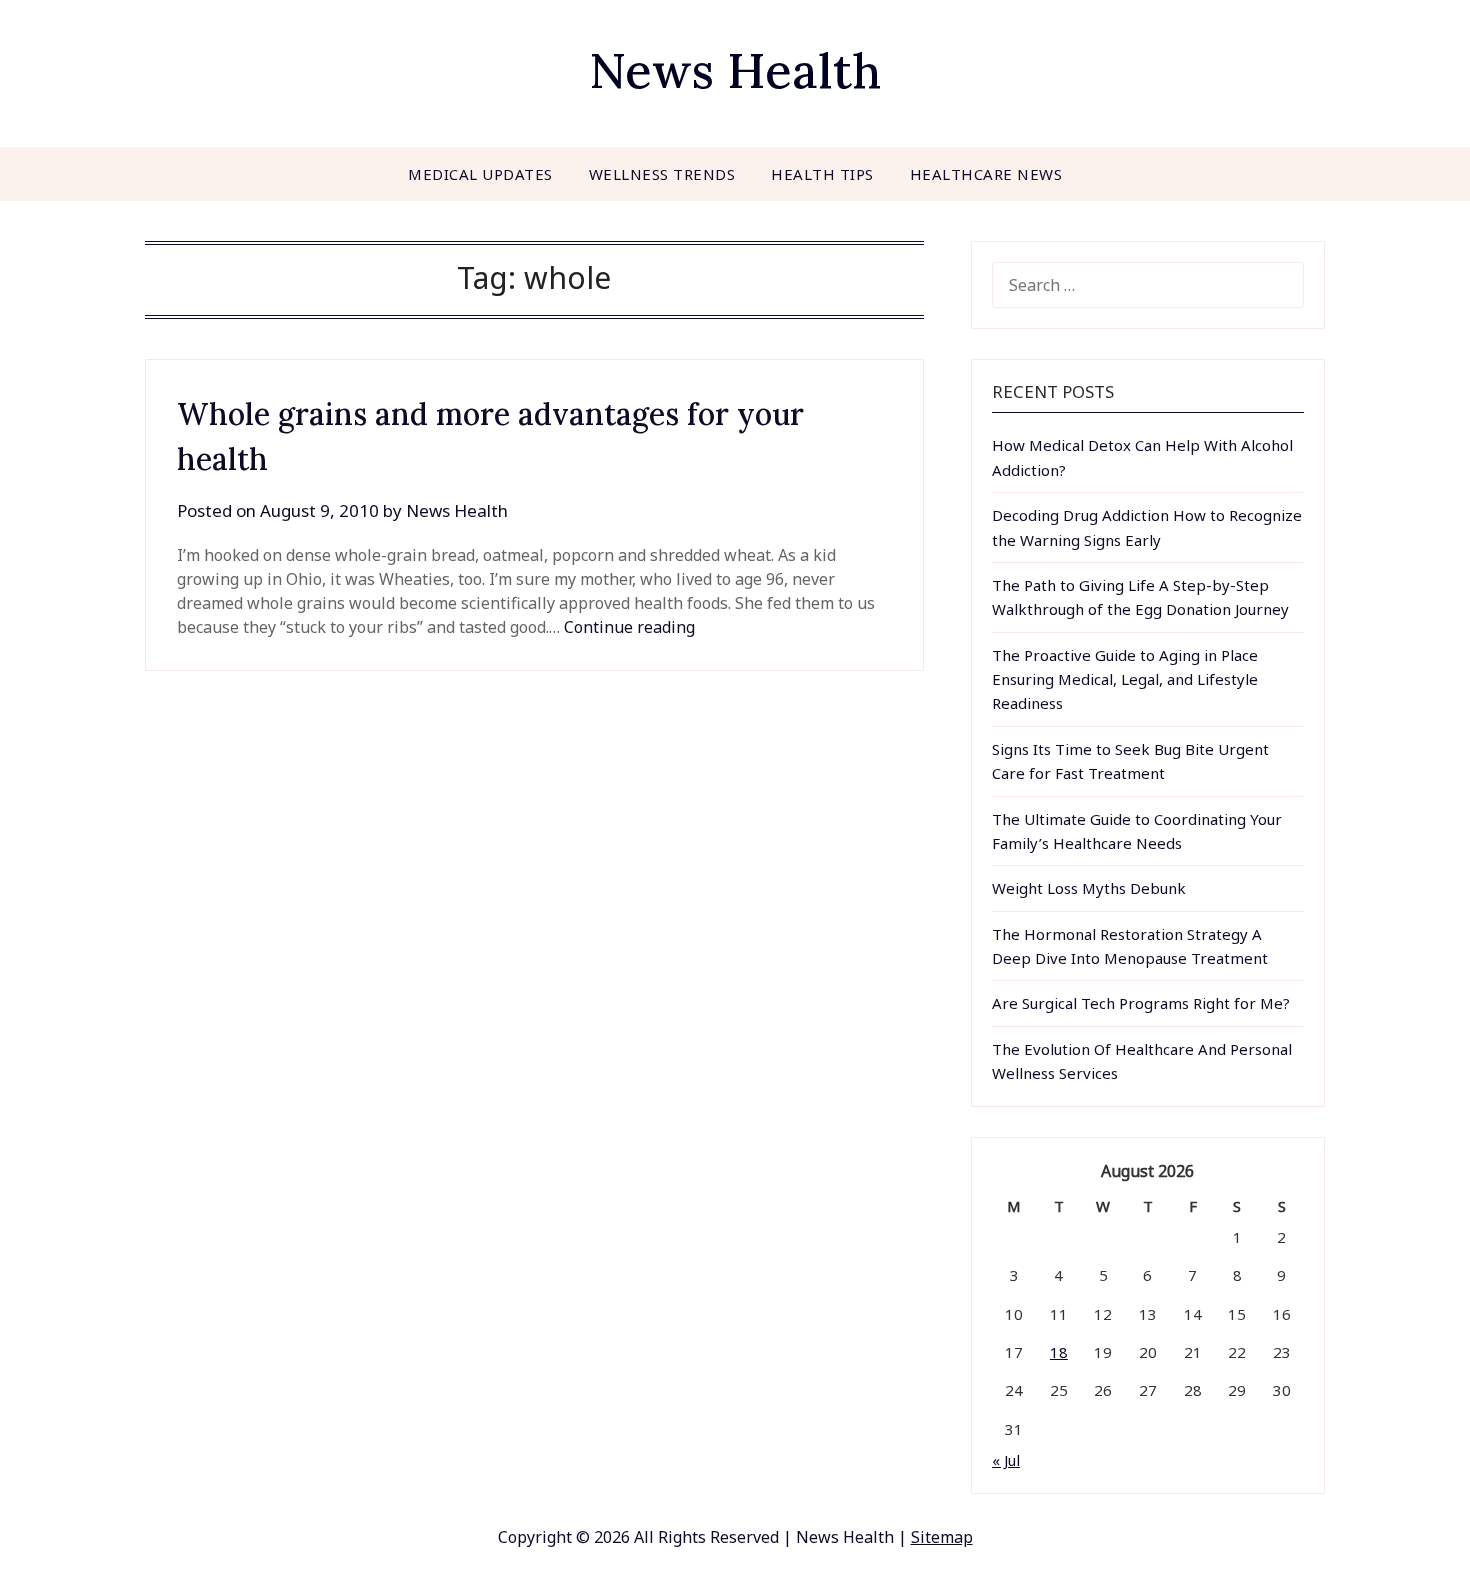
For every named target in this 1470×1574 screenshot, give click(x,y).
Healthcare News (986, 174)
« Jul (1006, 1460)
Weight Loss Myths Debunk (1089, 888)
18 (1059, 1352)
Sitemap (942, 1537)
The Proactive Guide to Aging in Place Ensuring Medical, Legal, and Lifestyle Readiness (1125, 679)
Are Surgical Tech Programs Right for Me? (1141, 1003)
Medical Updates (480, 174)
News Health (735, 70)
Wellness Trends (662, 174)
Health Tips (822, 174)
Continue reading (629, 627)
